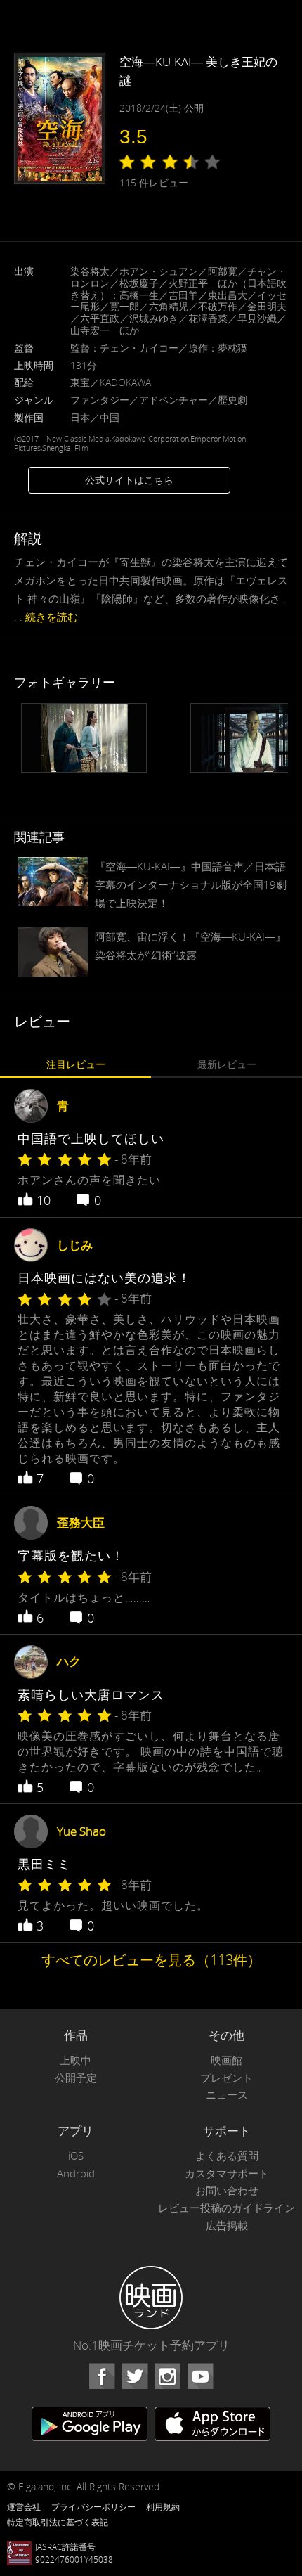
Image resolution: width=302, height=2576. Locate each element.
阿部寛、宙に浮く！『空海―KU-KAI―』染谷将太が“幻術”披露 (190, 946)
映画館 (226, 2060)
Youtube (200, 2376)
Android (76, 2173)
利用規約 (163, 2506)
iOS (76, 2156)
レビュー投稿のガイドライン (226, 2208)
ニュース (227, 2095)
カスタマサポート (227, 2173)
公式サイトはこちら (129, 480)
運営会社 (24, 2506)
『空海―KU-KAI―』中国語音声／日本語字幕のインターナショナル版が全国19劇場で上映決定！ (191, 884)
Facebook (102, 2376)
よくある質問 (227, 2156)
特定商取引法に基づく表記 (58, 2522)
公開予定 (76, 2078)
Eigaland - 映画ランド (151, 2298)
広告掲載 (227, 2226)
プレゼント (226, 2078)
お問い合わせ (227, 2190)
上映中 (75, 2060)
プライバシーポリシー (93, 2506)
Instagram (167, 2376)
